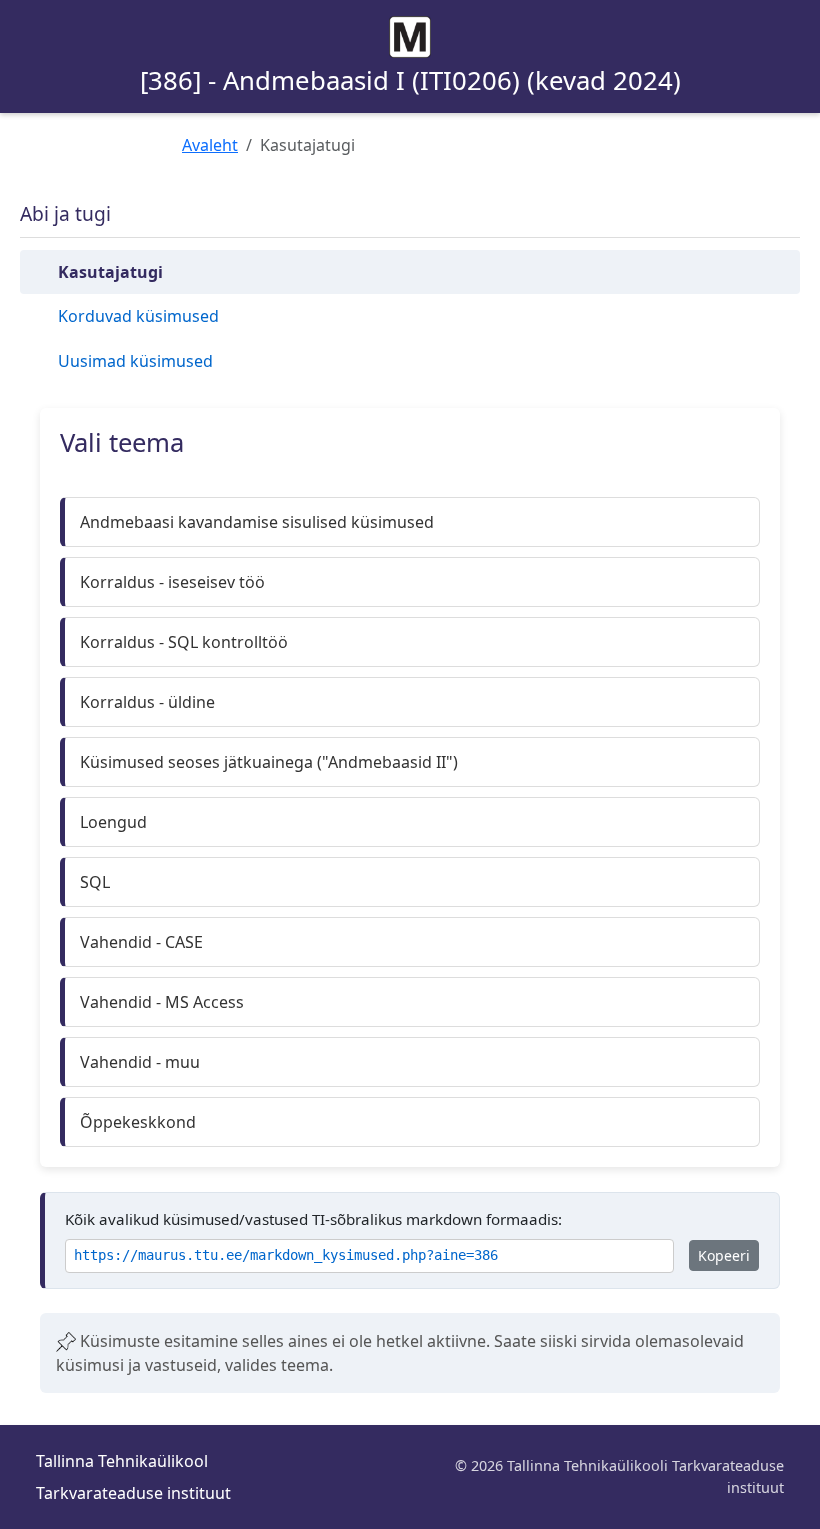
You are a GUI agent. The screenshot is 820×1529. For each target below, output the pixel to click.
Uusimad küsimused (135, 361)
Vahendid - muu (140, 1062)
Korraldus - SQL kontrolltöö (184, 642)
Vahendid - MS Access (162, 1002)
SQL (95, 882)
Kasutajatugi (110, 272)
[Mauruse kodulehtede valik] (410, 37)
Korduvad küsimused (138, 316)
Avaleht (210, 145)
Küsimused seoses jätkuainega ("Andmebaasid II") (269, 762)
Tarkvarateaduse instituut (133, 1493)
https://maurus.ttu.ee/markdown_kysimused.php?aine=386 (286, 1255)
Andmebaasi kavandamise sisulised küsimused (257, 522)
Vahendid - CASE (141, 942)
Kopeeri (724, 1255)
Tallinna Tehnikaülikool (122, 1461)
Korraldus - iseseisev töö (172, 582)
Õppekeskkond (138, 1122)
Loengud (113, 822)
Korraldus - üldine (147, 702)
